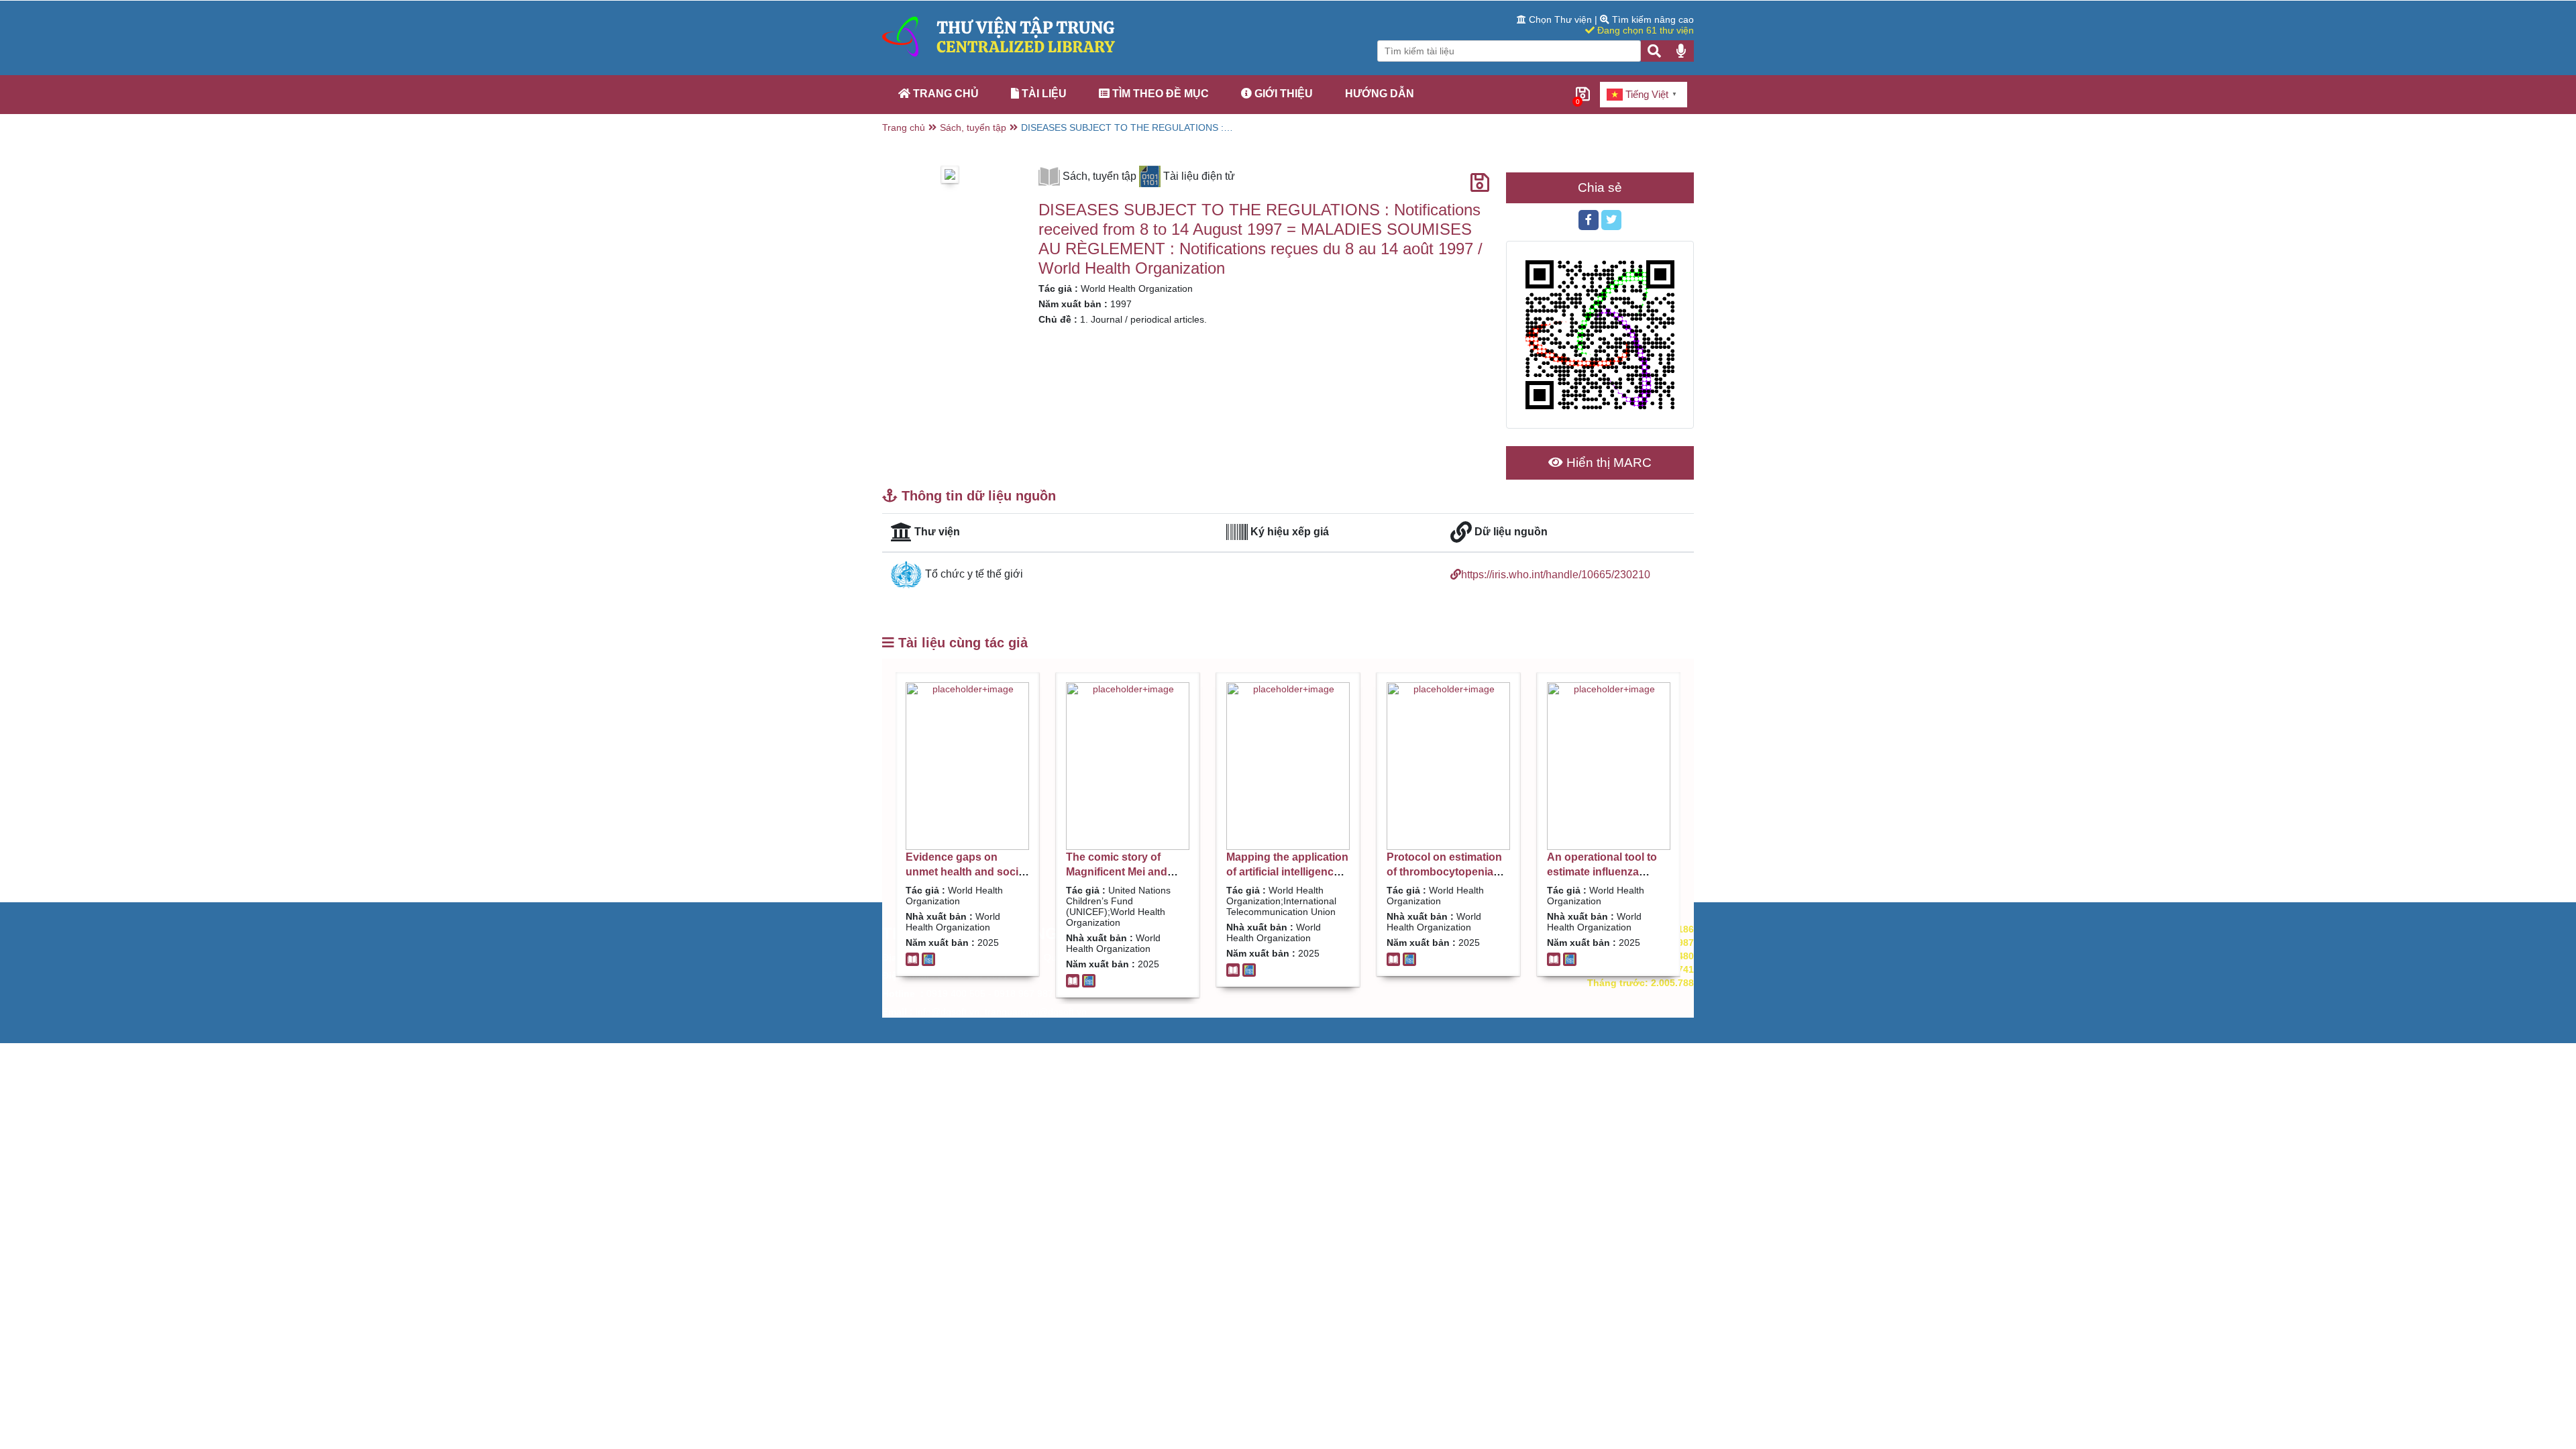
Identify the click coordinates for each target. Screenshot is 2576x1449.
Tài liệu (1043, 94)
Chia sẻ (1600, 187)
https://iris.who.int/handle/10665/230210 (1556, 575)
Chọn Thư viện (1560, 19)
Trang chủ (945, 94)
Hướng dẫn (1380, 94)
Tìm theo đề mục (1159, 94)
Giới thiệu (1282, 94)
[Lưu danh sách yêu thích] (1480, 183)
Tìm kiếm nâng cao (1652, 19)
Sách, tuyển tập (973, 127)
